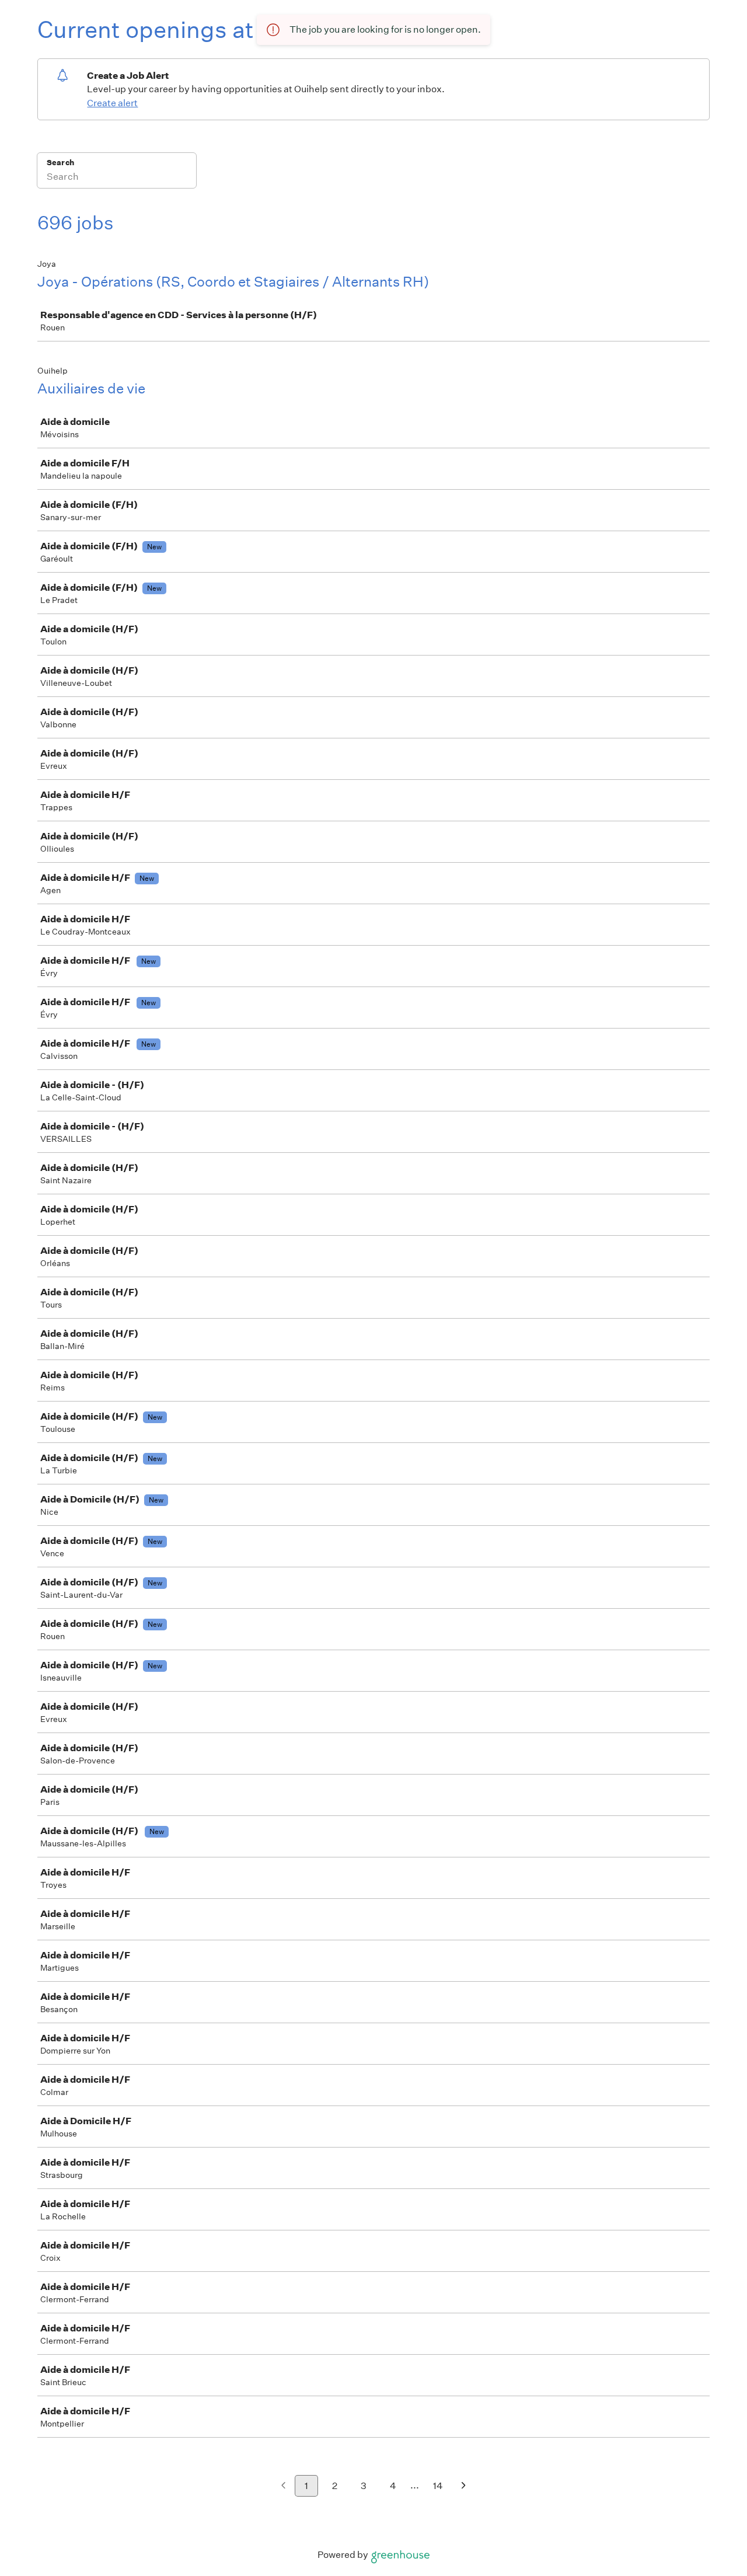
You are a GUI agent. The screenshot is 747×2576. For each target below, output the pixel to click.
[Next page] (464, 2486)
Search (60, 163)
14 (438, 2486)
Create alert (112, 103)
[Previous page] (283, 2486)
